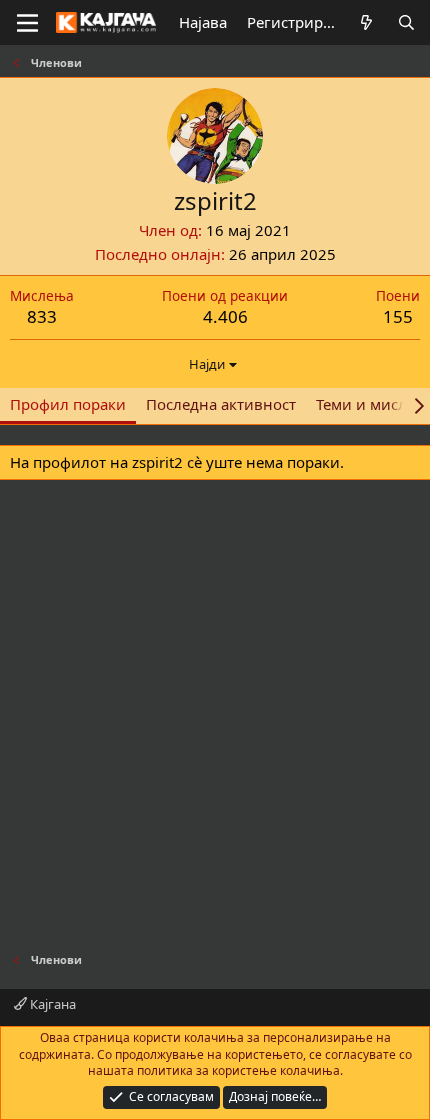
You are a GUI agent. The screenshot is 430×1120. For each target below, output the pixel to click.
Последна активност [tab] (221, 404)
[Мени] (27, 23)
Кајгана (51, 1004)
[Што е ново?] (366, 22)
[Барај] (406, 22)
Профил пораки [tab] (68, 404)
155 (398, 316)
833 (42, 316)
